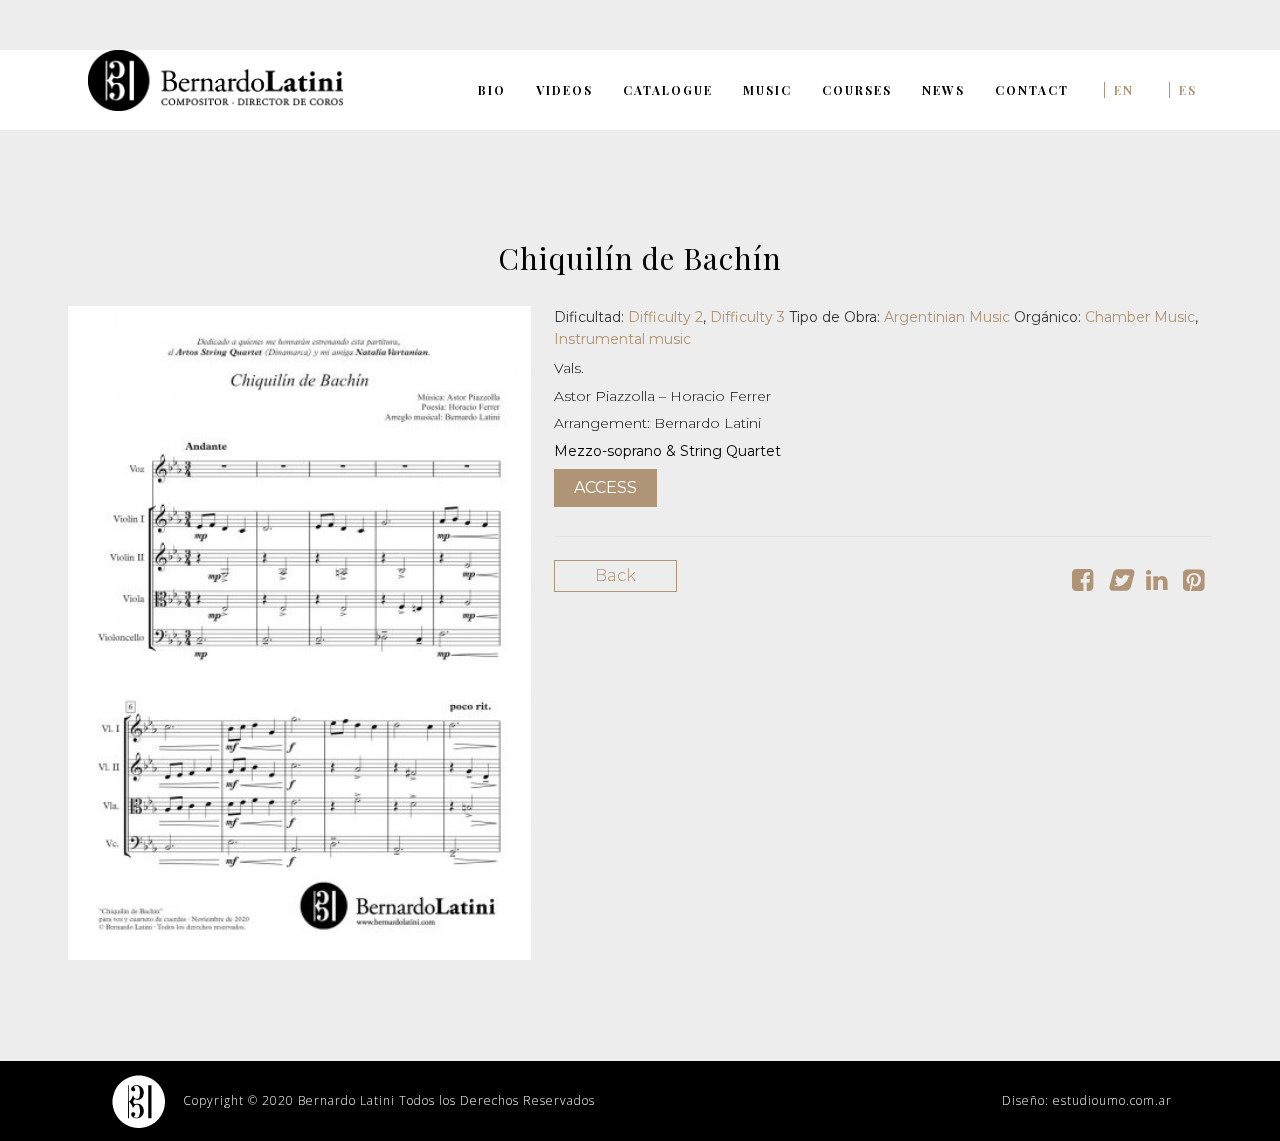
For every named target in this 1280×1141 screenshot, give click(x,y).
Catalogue (668, 90)
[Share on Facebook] (1082, 583)
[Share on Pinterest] (1193, 583)
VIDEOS (564, 90)
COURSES (857, 90)
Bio (492, 90)
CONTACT (1032, 90)
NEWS (943, 90)
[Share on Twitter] (1119, 583)
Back (615, 575)
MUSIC (767, 90)
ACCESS (605, 487)
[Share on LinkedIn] (1156, 583)
